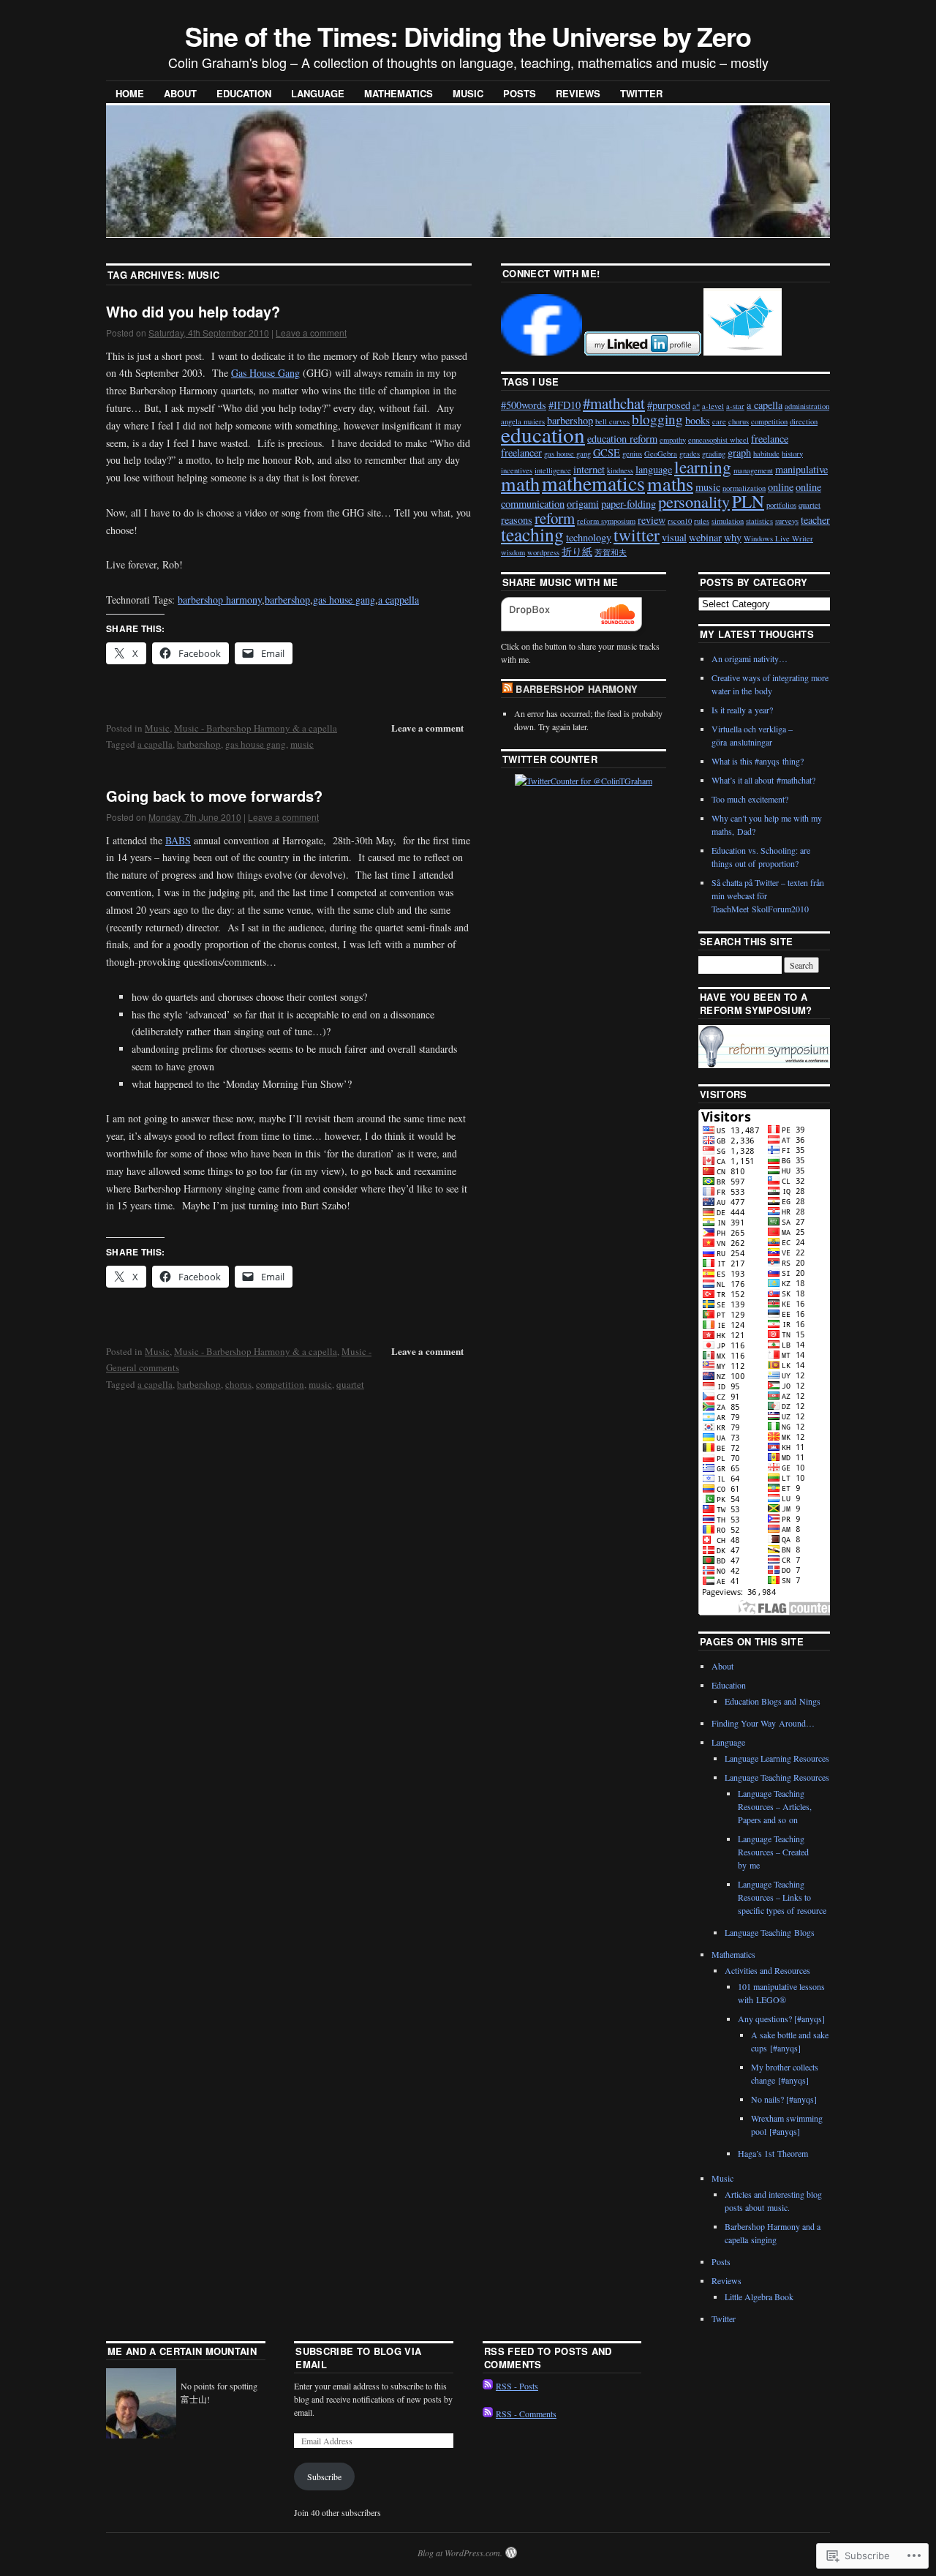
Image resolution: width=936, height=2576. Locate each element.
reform (555, 518)
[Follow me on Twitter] (743, 352)
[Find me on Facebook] (541, 352)
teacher (815, 520)
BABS (178, 840)
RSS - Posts (517, 2386)
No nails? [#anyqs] (784, 2099)
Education (244, 93)
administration (807, 406)
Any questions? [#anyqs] (781, 2019)
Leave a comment (311, 333)
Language (318, 93)
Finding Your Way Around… (763, 1723)
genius (632, 454)
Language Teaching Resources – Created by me (773, 1852)
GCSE (607, 453)
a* (696, 406)
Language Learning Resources (777, 1758)
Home (130, 93)
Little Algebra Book (759, 2297)
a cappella (399, 600)
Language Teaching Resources (777, 1777)
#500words (524, 405)
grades (690, 454)
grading (714, 454)
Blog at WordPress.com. (460, 2553)
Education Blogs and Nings (773, 1701)
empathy (673, 440)
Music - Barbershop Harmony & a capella (256, 728)
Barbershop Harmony (577, 689)
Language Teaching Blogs (770, 1932)
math (520, 483)
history (792, 454)
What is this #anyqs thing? (758, 761)
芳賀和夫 (611, 552)
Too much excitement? (750, 799)
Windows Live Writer (778, 538)
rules (702, 521)
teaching (532, 534)
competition (280, 1384)
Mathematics (399, 93)
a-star (735, 406)
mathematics (593, 483)
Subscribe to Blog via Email (358, 2358)
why (733, 537)
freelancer (521, 453)
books (698, 420)
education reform (622, 439)
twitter (637, 535)
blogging (657, 419)
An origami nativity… (750, 658)
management (753, 470)
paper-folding (629, 504)
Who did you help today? (193, 311)
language (654, 469)
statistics (759, 521)
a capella (155, 744)
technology (589, 537)
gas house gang (344, 600)
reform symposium (606, 521)
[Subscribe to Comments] (488, 2414)
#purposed (669, 405)
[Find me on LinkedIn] (643, 352)
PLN (748, 501)
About (180, 93)
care (719, 421)
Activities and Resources (767, 1970)
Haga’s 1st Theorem (773, 2153)
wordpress (543, 552)
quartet (350, 1384)
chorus (238, 1384)
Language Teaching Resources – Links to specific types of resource (782, 1897)
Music (468, 93)
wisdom (513, 552)
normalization (744, 488)
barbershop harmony (220, 600)
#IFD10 (565, 405)
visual (674, 537)
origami (583, 504)
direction (804, 421)
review (652, 520)
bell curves (612, 421)
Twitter (641, 93)
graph (739, 453)
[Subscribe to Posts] (488, 2386)
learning (703, 467)
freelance (770, 439)
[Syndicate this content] (507, 689)
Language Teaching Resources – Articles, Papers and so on (775, 1806)
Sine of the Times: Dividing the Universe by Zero (468, 36)
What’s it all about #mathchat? (763, 780)
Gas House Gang (265, 373)
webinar (705, 537)
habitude (766, 454)
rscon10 (680, 521)
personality (694, 501)
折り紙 (577, 551)
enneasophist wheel (718, 440)
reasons (517, 520)
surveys (787, 521)
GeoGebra (661, 454)
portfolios (781, 505)
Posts (520, 93)
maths (670, 483)
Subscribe (324, 2477)
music (302, 744)
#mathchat (614, 403)
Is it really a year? (742, 710)
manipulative (801, 469)
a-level (713, 406)
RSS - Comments (526, 2414)
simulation (728, 521)
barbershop (287, 600)
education (543, 434)
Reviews (578, 93)
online (781, 487)
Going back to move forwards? (214, 796)
